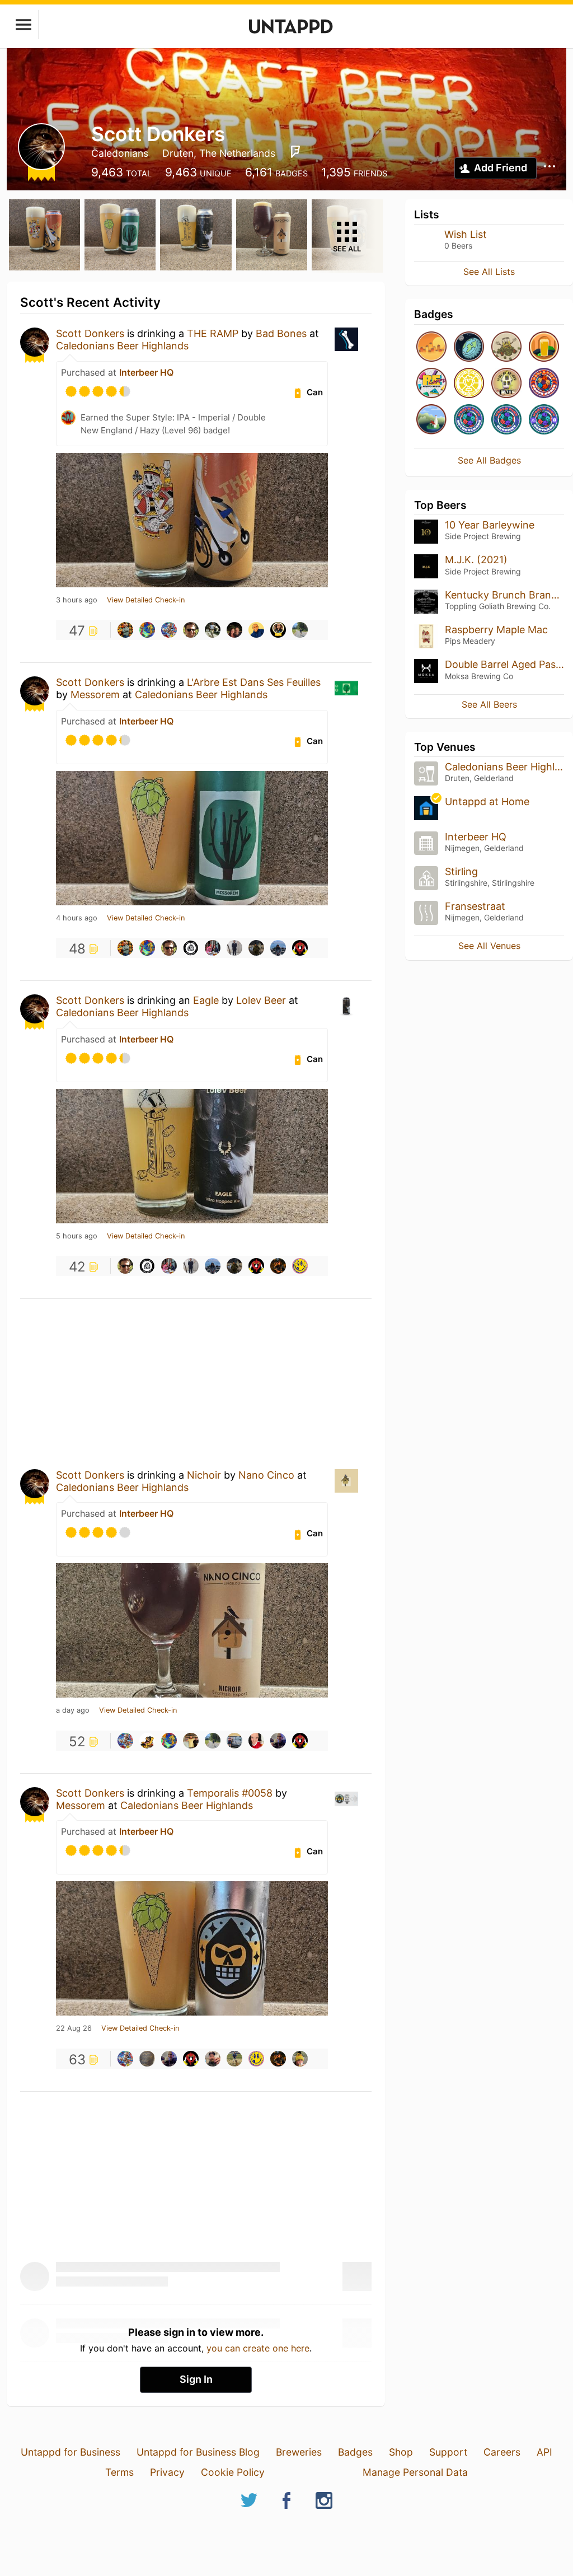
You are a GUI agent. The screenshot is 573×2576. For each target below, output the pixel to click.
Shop (401, 2452)
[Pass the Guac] (544, 347)
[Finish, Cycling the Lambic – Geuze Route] (469, 384)
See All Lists (489, 272)
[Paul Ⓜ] (300, 1266)
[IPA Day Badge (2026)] (506, 347)
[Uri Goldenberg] (300, 630)
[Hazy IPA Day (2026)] (431, 347)
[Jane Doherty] (278, 948)
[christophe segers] (147, 1741)
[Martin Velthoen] (278, 630)
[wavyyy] (191, 1741)
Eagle (206, 1000)
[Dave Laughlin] (234, 630)
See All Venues (489, 946)
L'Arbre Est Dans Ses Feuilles (254, 682)
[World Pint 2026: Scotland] (544, 420)
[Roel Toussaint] (125, 630)
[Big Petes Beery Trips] (256, 630)
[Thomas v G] (256, 948)
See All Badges (489, 460)
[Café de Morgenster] (506, 384)
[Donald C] (147, 630)
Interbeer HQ (146, 372)
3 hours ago (77, 600)
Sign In (196, 2379)
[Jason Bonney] (300, 2059)
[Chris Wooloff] (278, 1741)
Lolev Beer (261, 1000)
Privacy (167, 2472)
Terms (119, 2472)
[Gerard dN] (213, 948)
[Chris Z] (147, 2059)
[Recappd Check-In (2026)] (431, 384)
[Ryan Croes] (191, 948)
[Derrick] (213, 2059)
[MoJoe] (191, 630)
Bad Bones (281, 333)
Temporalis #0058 (230, 1793)
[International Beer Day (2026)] (469, 347)
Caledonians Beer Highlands (122, 346)
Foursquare (295, 152)
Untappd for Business (71, 2452)
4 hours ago (77, 918)
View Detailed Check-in (146, 600)
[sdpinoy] (300, 948)
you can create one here (258, 2348)
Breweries (299, 2452)
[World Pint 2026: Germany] (506, 420)
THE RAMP (213, 333)
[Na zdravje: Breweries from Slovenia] (431, 420)
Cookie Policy (233, 2472)
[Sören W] (234, 948)
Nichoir (204, 1475)
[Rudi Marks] (234, 2059)
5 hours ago (77, 1236)
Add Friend (501, 168)
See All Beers (489, 704)
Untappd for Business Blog (198, 2452)
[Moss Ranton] (213, 630)
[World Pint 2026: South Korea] (544, 384)
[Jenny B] (256, 1741)
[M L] (278, 1266)
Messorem (97, 695)
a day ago (73, 1710)
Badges (355, 2452)
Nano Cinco (266, 1475)
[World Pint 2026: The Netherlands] (469, 420)
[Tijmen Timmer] (234, 1741)
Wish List (466, 234)
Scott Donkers (90, 333)
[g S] (169, 630)
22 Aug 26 (74, 2028)
